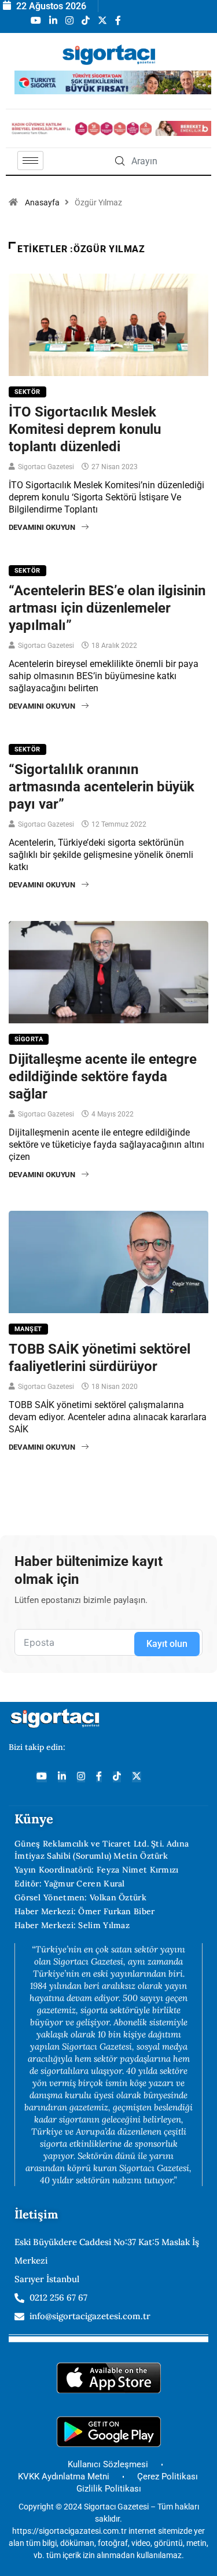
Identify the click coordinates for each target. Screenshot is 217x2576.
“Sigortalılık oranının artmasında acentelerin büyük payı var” (102, 787)
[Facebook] (99, 1777)
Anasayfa (42, 202)
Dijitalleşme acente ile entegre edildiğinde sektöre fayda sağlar (103, 1077)
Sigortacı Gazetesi (46, 467)
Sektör (27, 392)
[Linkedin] (62, 1777)
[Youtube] (42, 1777)
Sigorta (29, 1039)
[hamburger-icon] (30, 161)
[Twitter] (137, 1777)
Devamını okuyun (42, 527)
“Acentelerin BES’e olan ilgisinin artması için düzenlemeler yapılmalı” (107, 608)
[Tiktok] (117, 1777)
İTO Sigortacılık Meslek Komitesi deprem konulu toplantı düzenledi (85, 429)
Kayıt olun (167, 1644)
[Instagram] (81, 1777)
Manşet (28, 1329)
